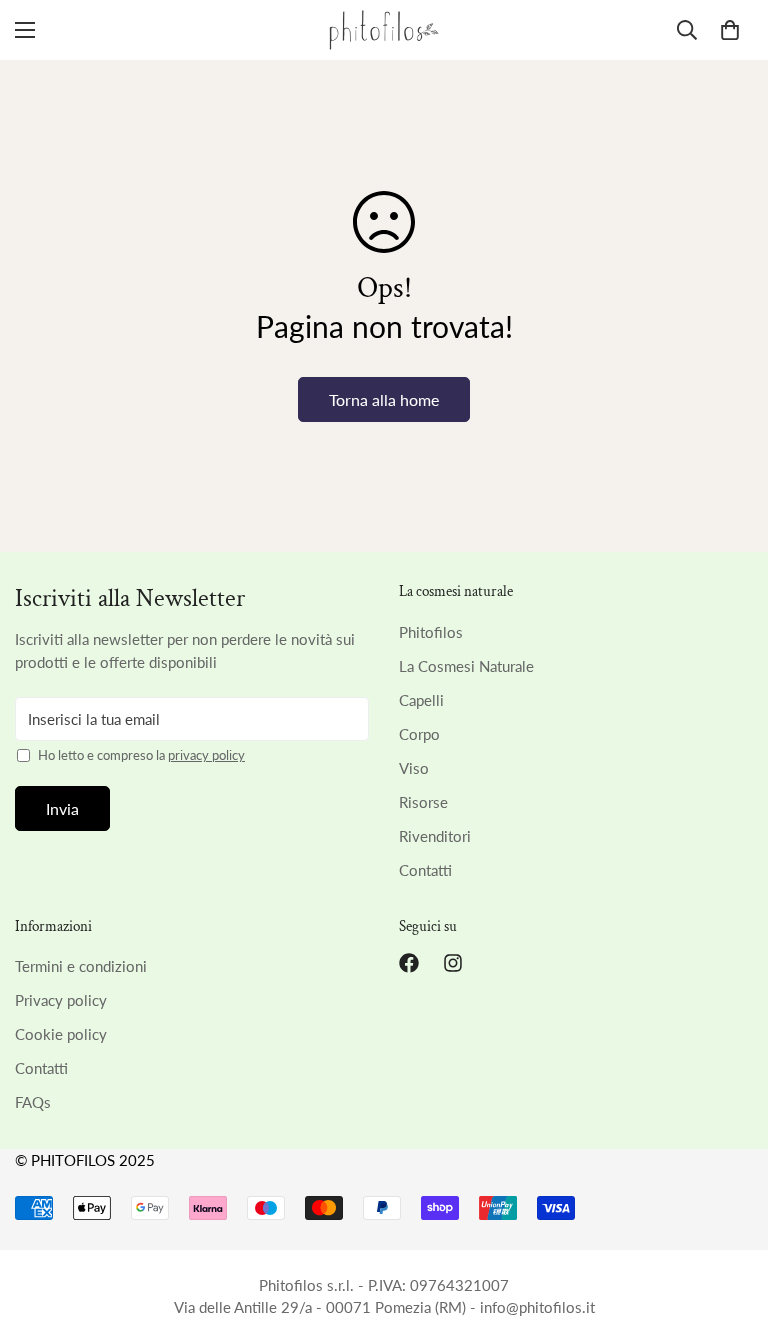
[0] (730, 30)
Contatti (425, 870)
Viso (414, 768)
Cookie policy (61, 1034)
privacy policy (206, 755)
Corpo (419, 734)
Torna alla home (384, 399)
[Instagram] (453, 963)
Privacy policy (61, 1000)
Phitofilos (431, 632)
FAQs (33, 1102)
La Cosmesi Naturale (466, 666)
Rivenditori (435, 836)
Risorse (423, 802)
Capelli (421, 700)
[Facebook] (409, 963)
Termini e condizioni (81, 966)
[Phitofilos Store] (384, 30)
